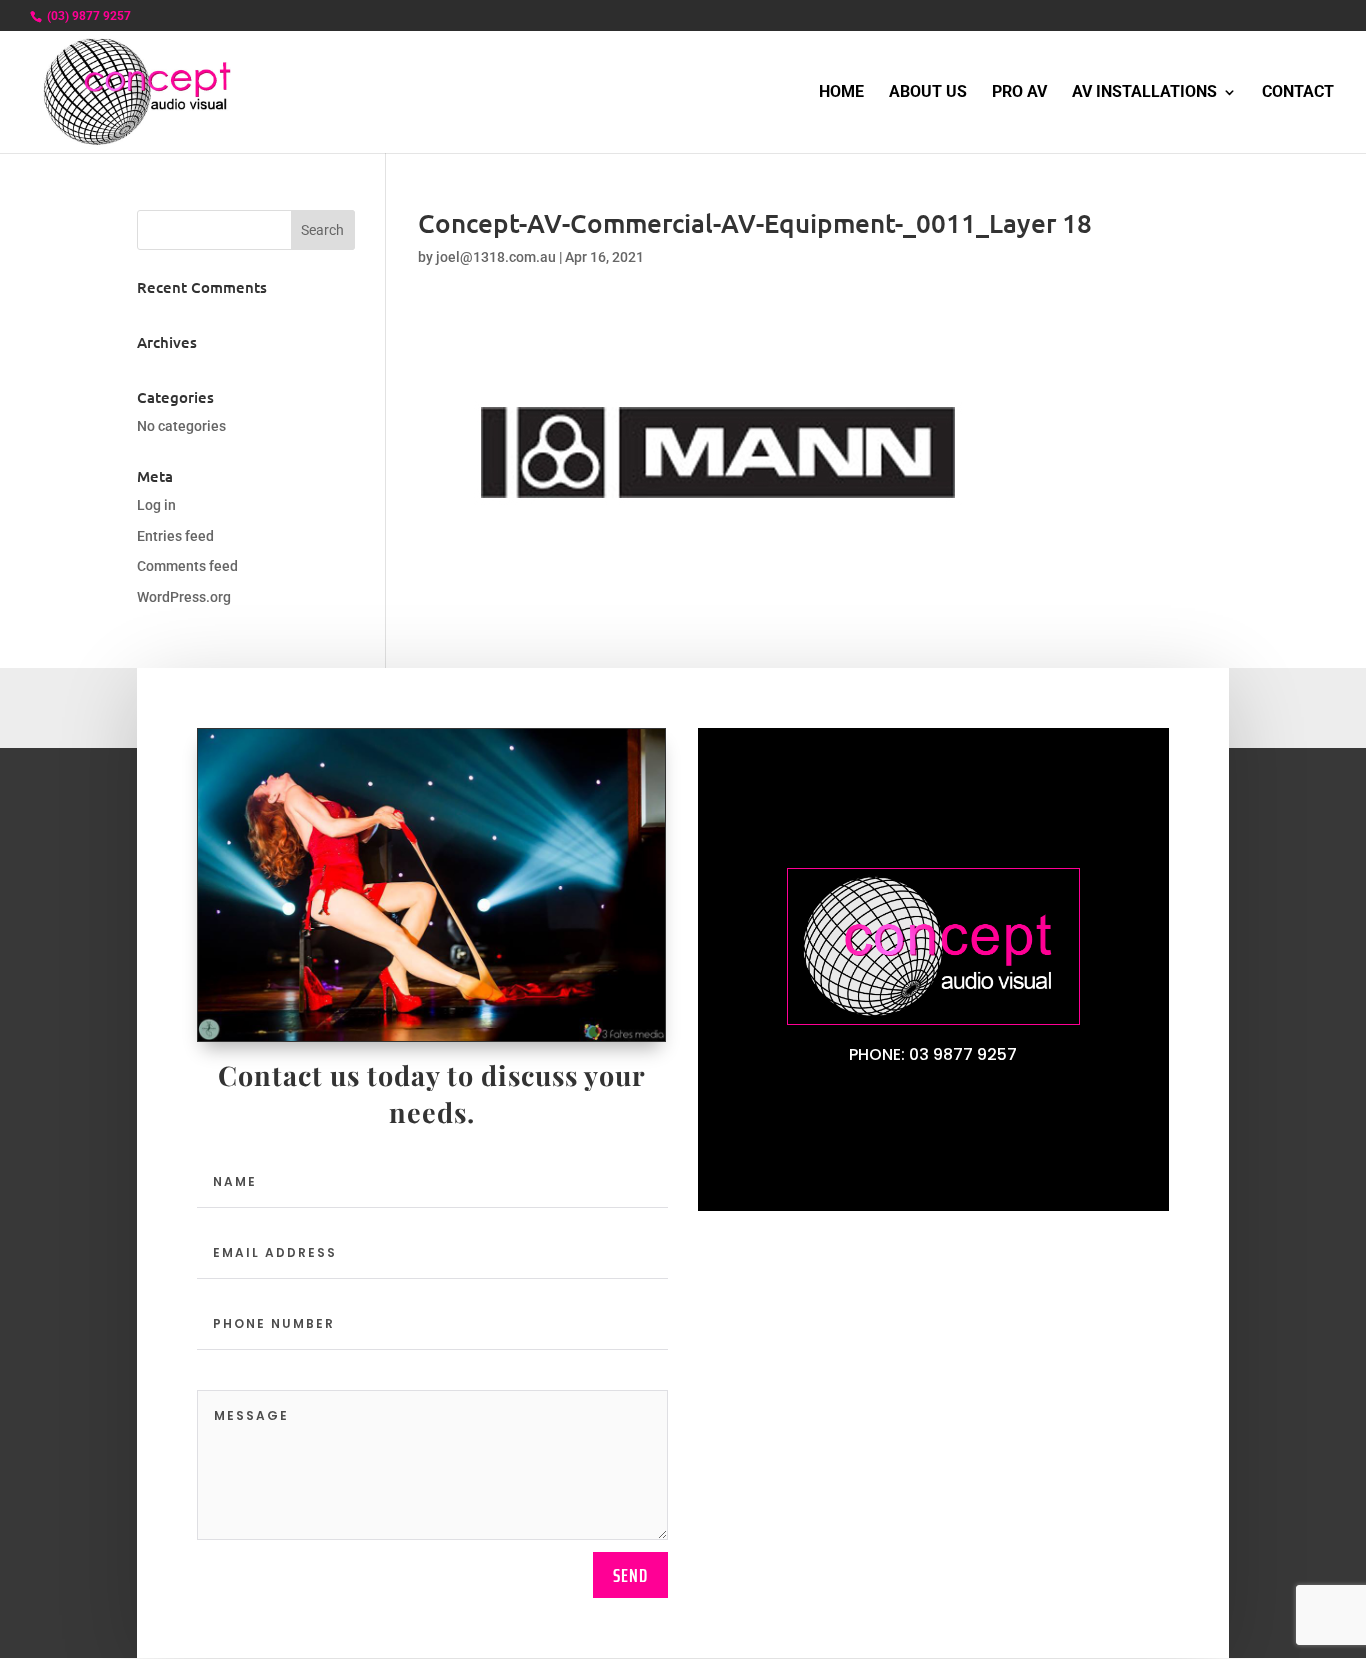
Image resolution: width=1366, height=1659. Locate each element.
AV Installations (1144, 93)
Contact (1298, 93)
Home (841, 93)
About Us (928, 93)
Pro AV (1019, 93)
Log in (156, 505)
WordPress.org (184, 597)
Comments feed (187, 566)
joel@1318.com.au (496, 257)
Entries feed (175, 536)
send (630, 1575)
